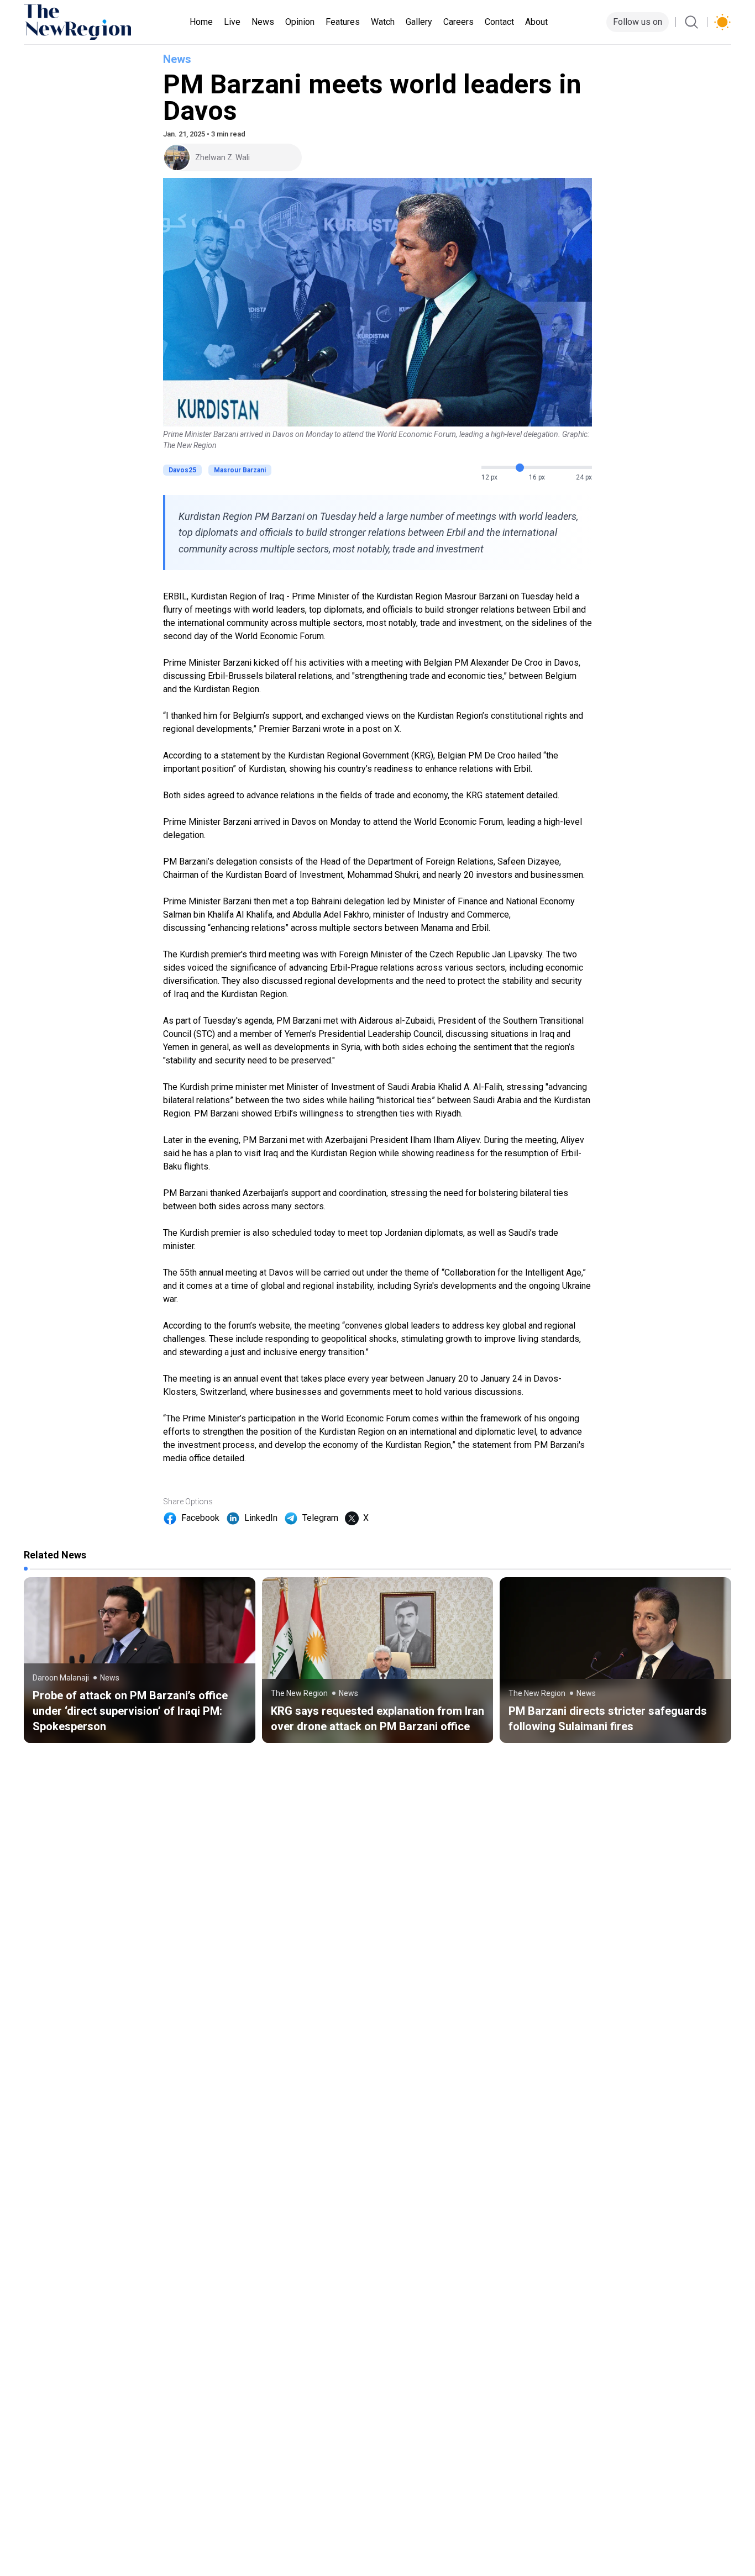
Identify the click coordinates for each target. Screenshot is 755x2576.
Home (201, 22)
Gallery (419, 22)
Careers (458, 22)
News (263, 22)
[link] (140, 1660)
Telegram (320, 1518)
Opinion (300, 22)
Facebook (200, 1518)
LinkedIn (261, 1518)
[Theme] (722, 22)
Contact (499, 22)
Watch (383, 22)
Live (232, 22)
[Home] (77, 22)
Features (343, 22)
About (536, 22)
